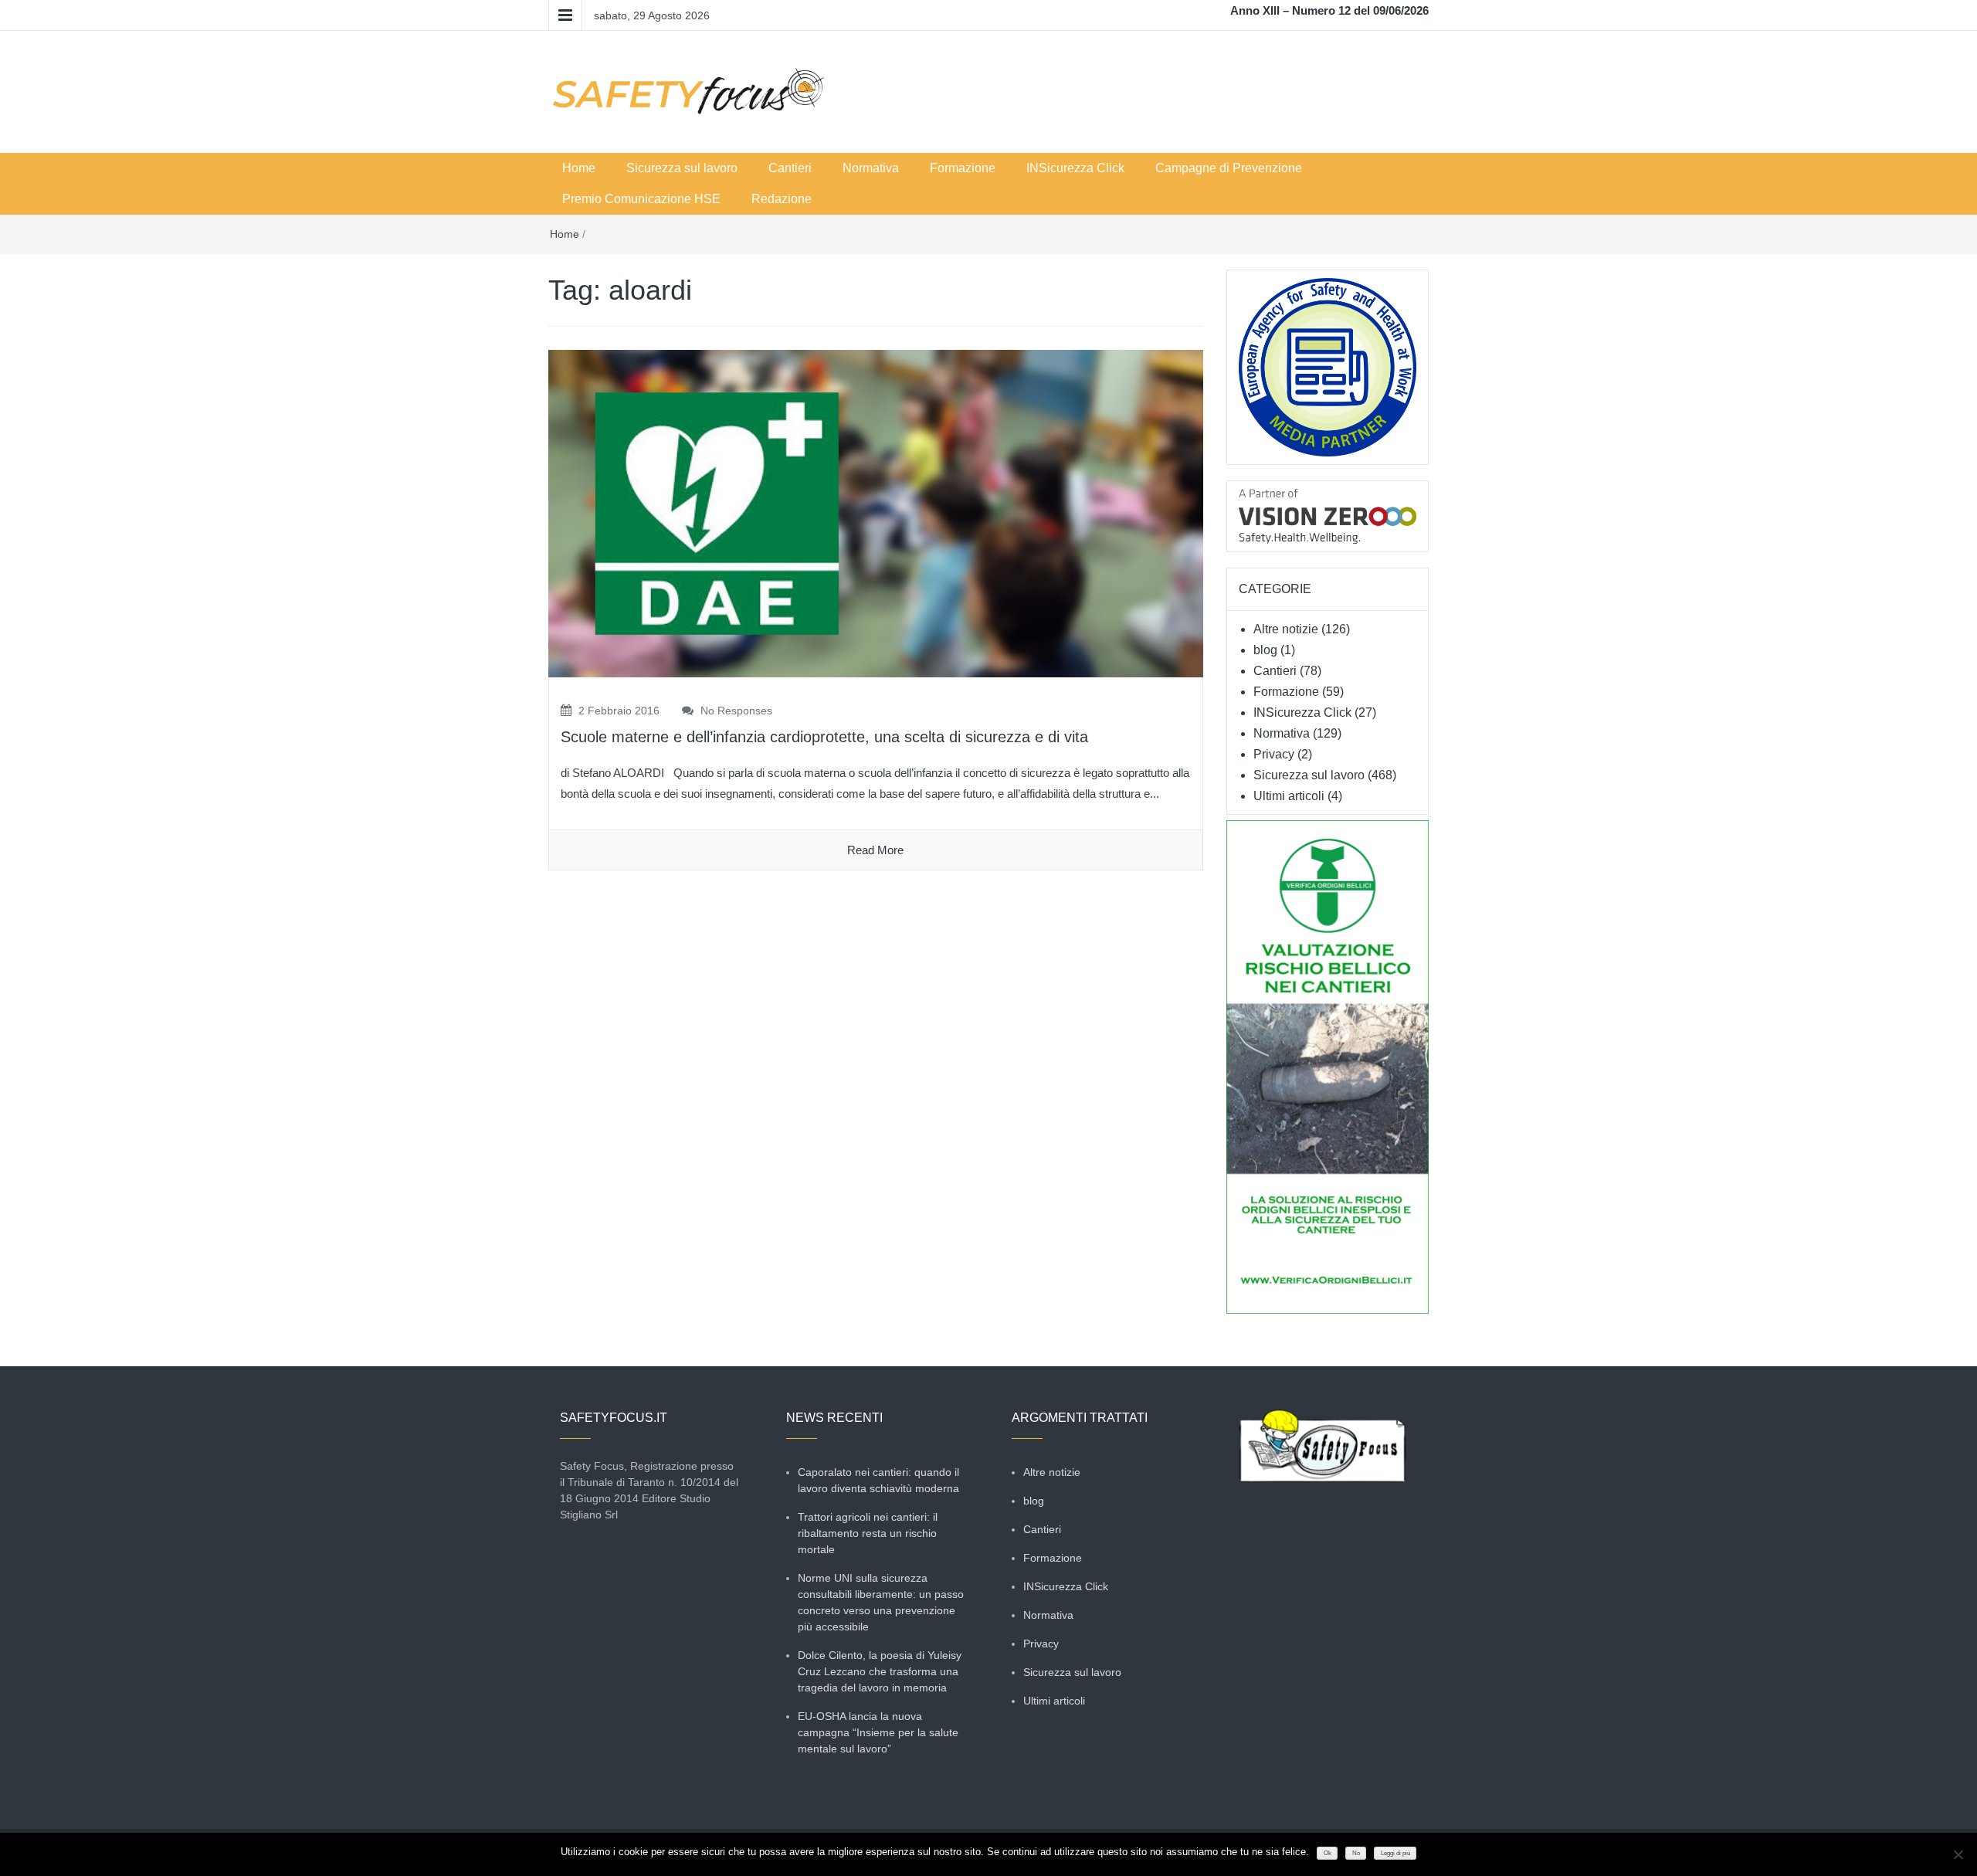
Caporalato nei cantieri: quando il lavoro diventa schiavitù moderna (878, 1480)
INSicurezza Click (1075, 168)
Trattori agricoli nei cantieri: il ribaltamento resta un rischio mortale (868, 1533)
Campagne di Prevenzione (1229, 168)
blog (1265, 650)
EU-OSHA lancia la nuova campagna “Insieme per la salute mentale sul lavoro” (878, 1732)
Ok (1328, 1853)
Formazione (963, 168)
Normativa (871, 168)
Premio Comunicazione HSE (641, 199)
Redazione (782, 199)
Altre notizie (1286, 629)
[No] (1958, 1854)
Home (579, 168)
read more (875, 850)
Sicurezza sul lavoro (682, 168)
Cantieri (790, 168)
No (1356, 1853)
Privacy (1274, 754)
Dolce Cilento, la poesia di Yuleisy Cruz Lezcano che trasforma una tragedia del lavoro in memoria (880, 1671)
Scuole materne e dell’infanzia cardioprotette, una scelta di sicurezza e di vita (824, 737)
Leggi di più (1395, 1853)
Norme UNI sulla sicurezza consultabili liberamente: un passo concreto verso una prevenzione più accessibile (881, 1602)
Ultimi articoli (1289, 796)
